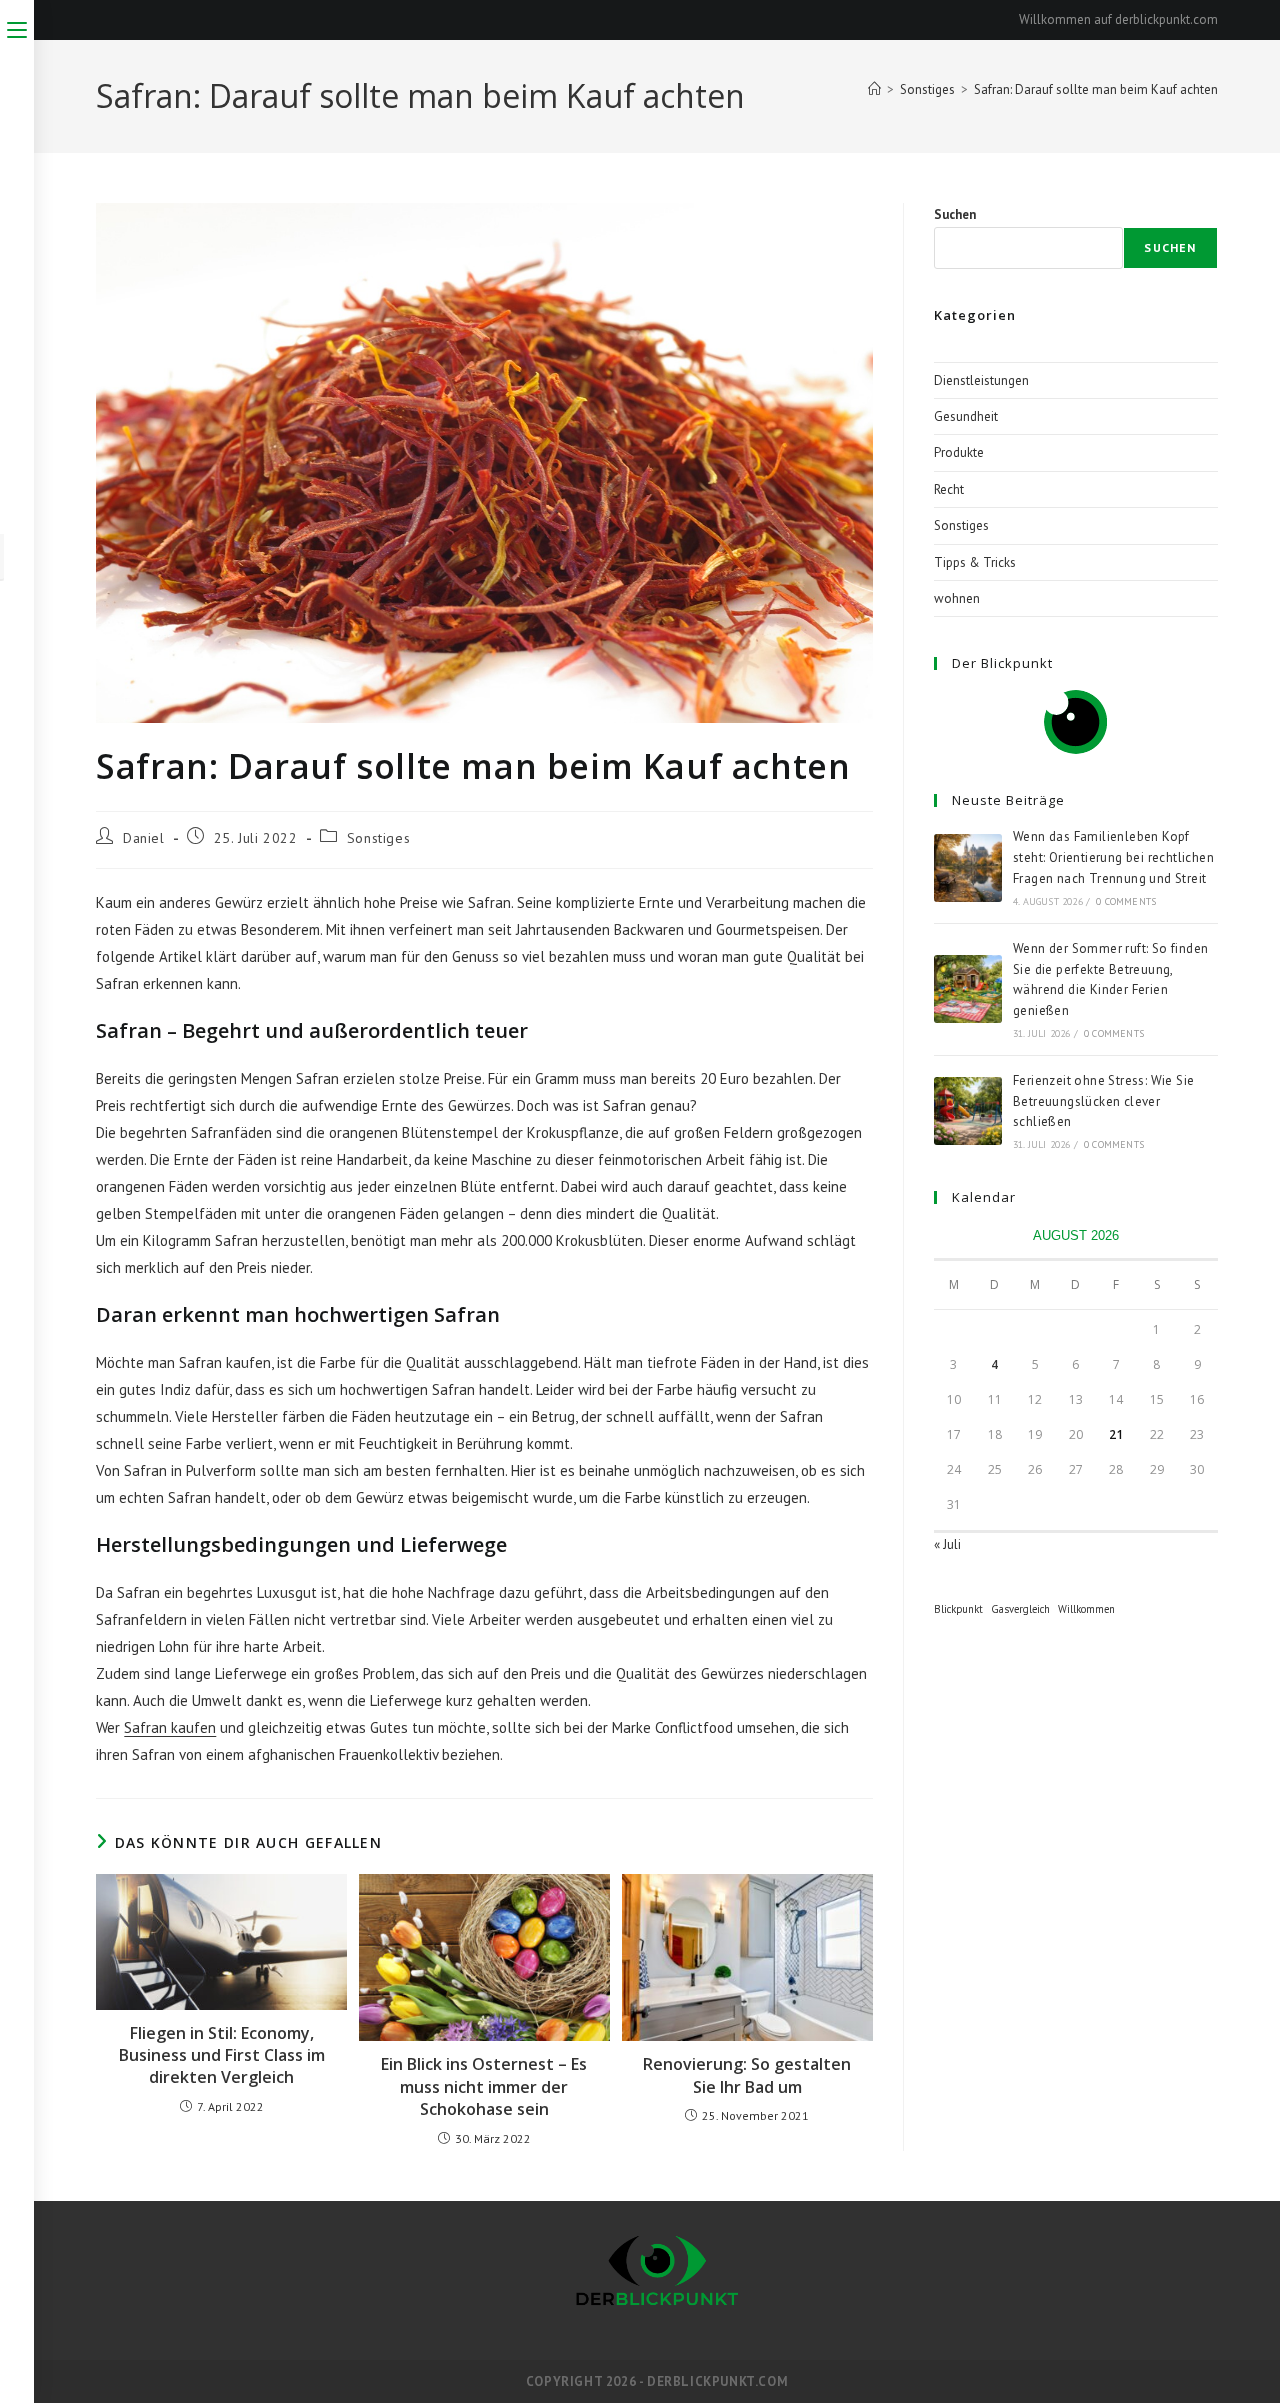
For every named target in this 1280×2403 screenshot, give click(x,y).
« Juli (947, 1544)
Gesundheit (966, 416)
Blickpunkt (958, 1609)
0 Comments (1126, 901)
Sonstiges (378, 838)
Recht (949, 489)
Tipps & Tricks (975, 562)
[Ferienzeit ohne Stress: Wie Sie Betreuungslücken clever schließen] (968, 1111)
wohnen (957, 598)
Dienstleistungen (981, 380)
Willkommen (1086, 1609)
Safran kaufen (170, 1727)
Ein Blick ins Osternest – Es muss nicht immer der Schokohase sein (484, 2086)
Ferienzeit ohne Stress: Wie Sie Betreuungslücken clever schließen (1103, 1101)
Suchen (955, 214)
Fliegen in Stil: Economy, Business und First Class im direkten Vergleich (222, 2055)
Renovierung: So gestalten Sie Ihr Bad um (747, 2075)
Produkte (959, 452)
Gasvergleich (1020, 1609)
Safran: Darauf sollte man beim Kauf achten (1096, 89)
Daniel (144, 838)
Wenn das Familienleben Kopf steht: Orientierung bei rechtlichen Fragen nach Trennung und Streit (1113, 857)
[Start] (874, 89)
